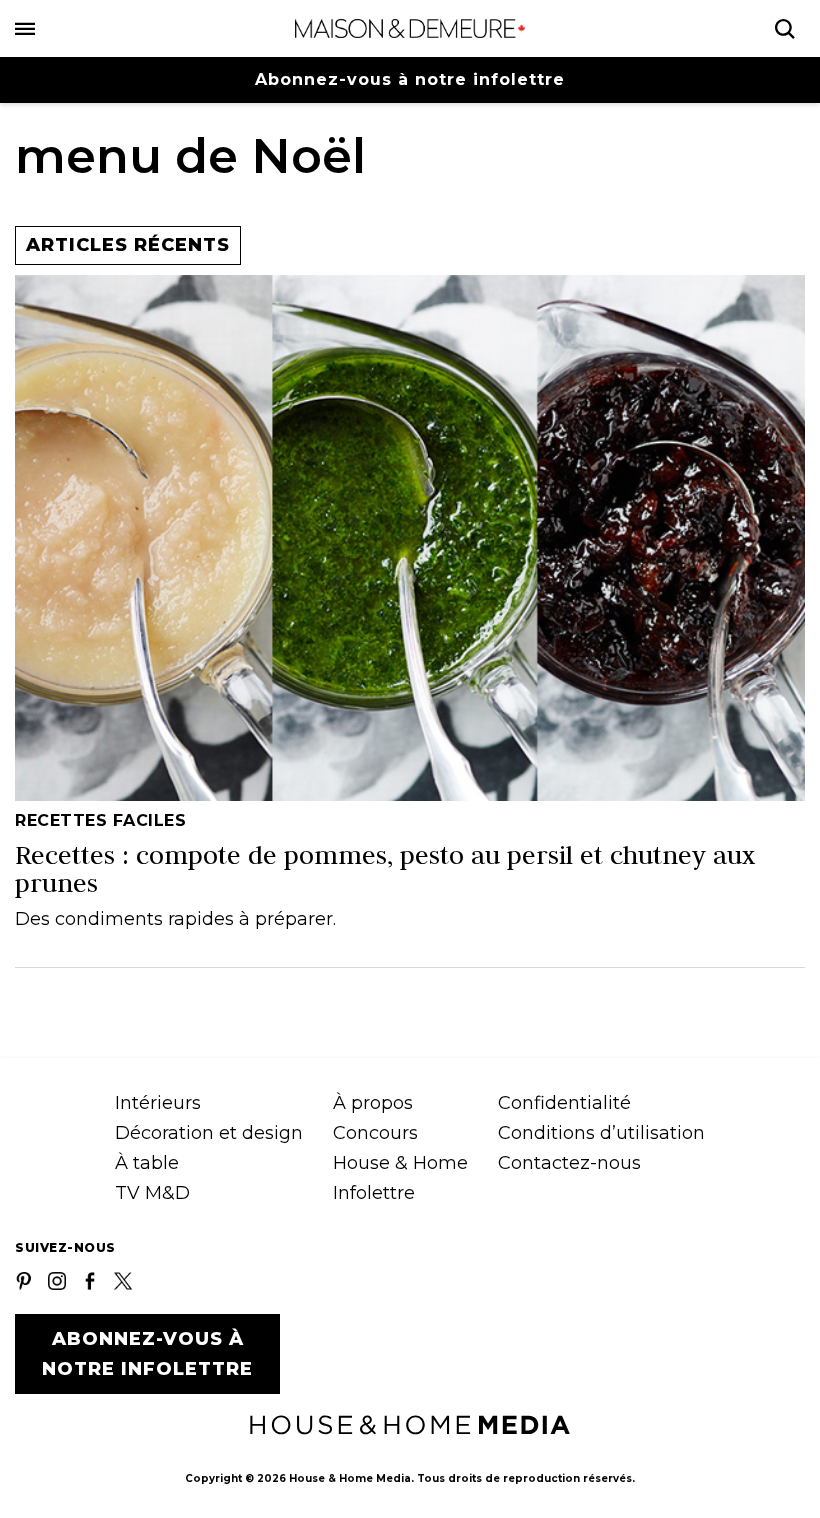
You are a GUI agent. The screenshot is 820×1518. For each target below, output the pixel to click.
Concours (375, 1133)
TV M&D (152, 1193)
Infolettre (374, 1193)
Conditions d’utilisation (601, 1133)
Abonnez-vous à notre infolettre (410, 79)
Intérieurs (158, 1103)
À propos (373, 1103)
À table (147, 1163)
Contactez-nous (569, 1163)
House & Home (400, 1163)
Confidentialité (564, 1103)
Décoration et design (209, 1133)
